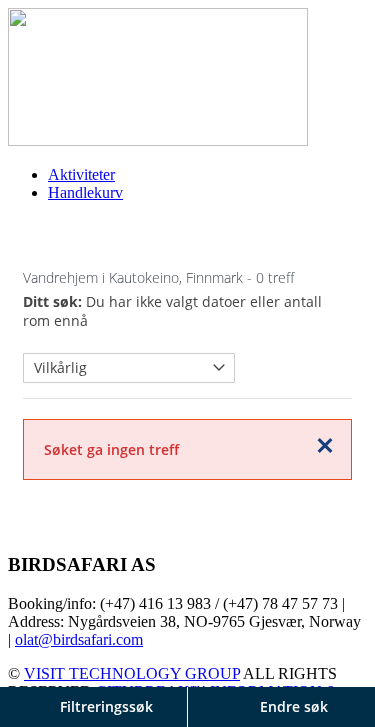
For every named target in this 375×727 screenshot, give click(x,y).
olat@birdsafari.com (79, 639)
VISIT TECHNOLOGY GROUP (132, 673)
